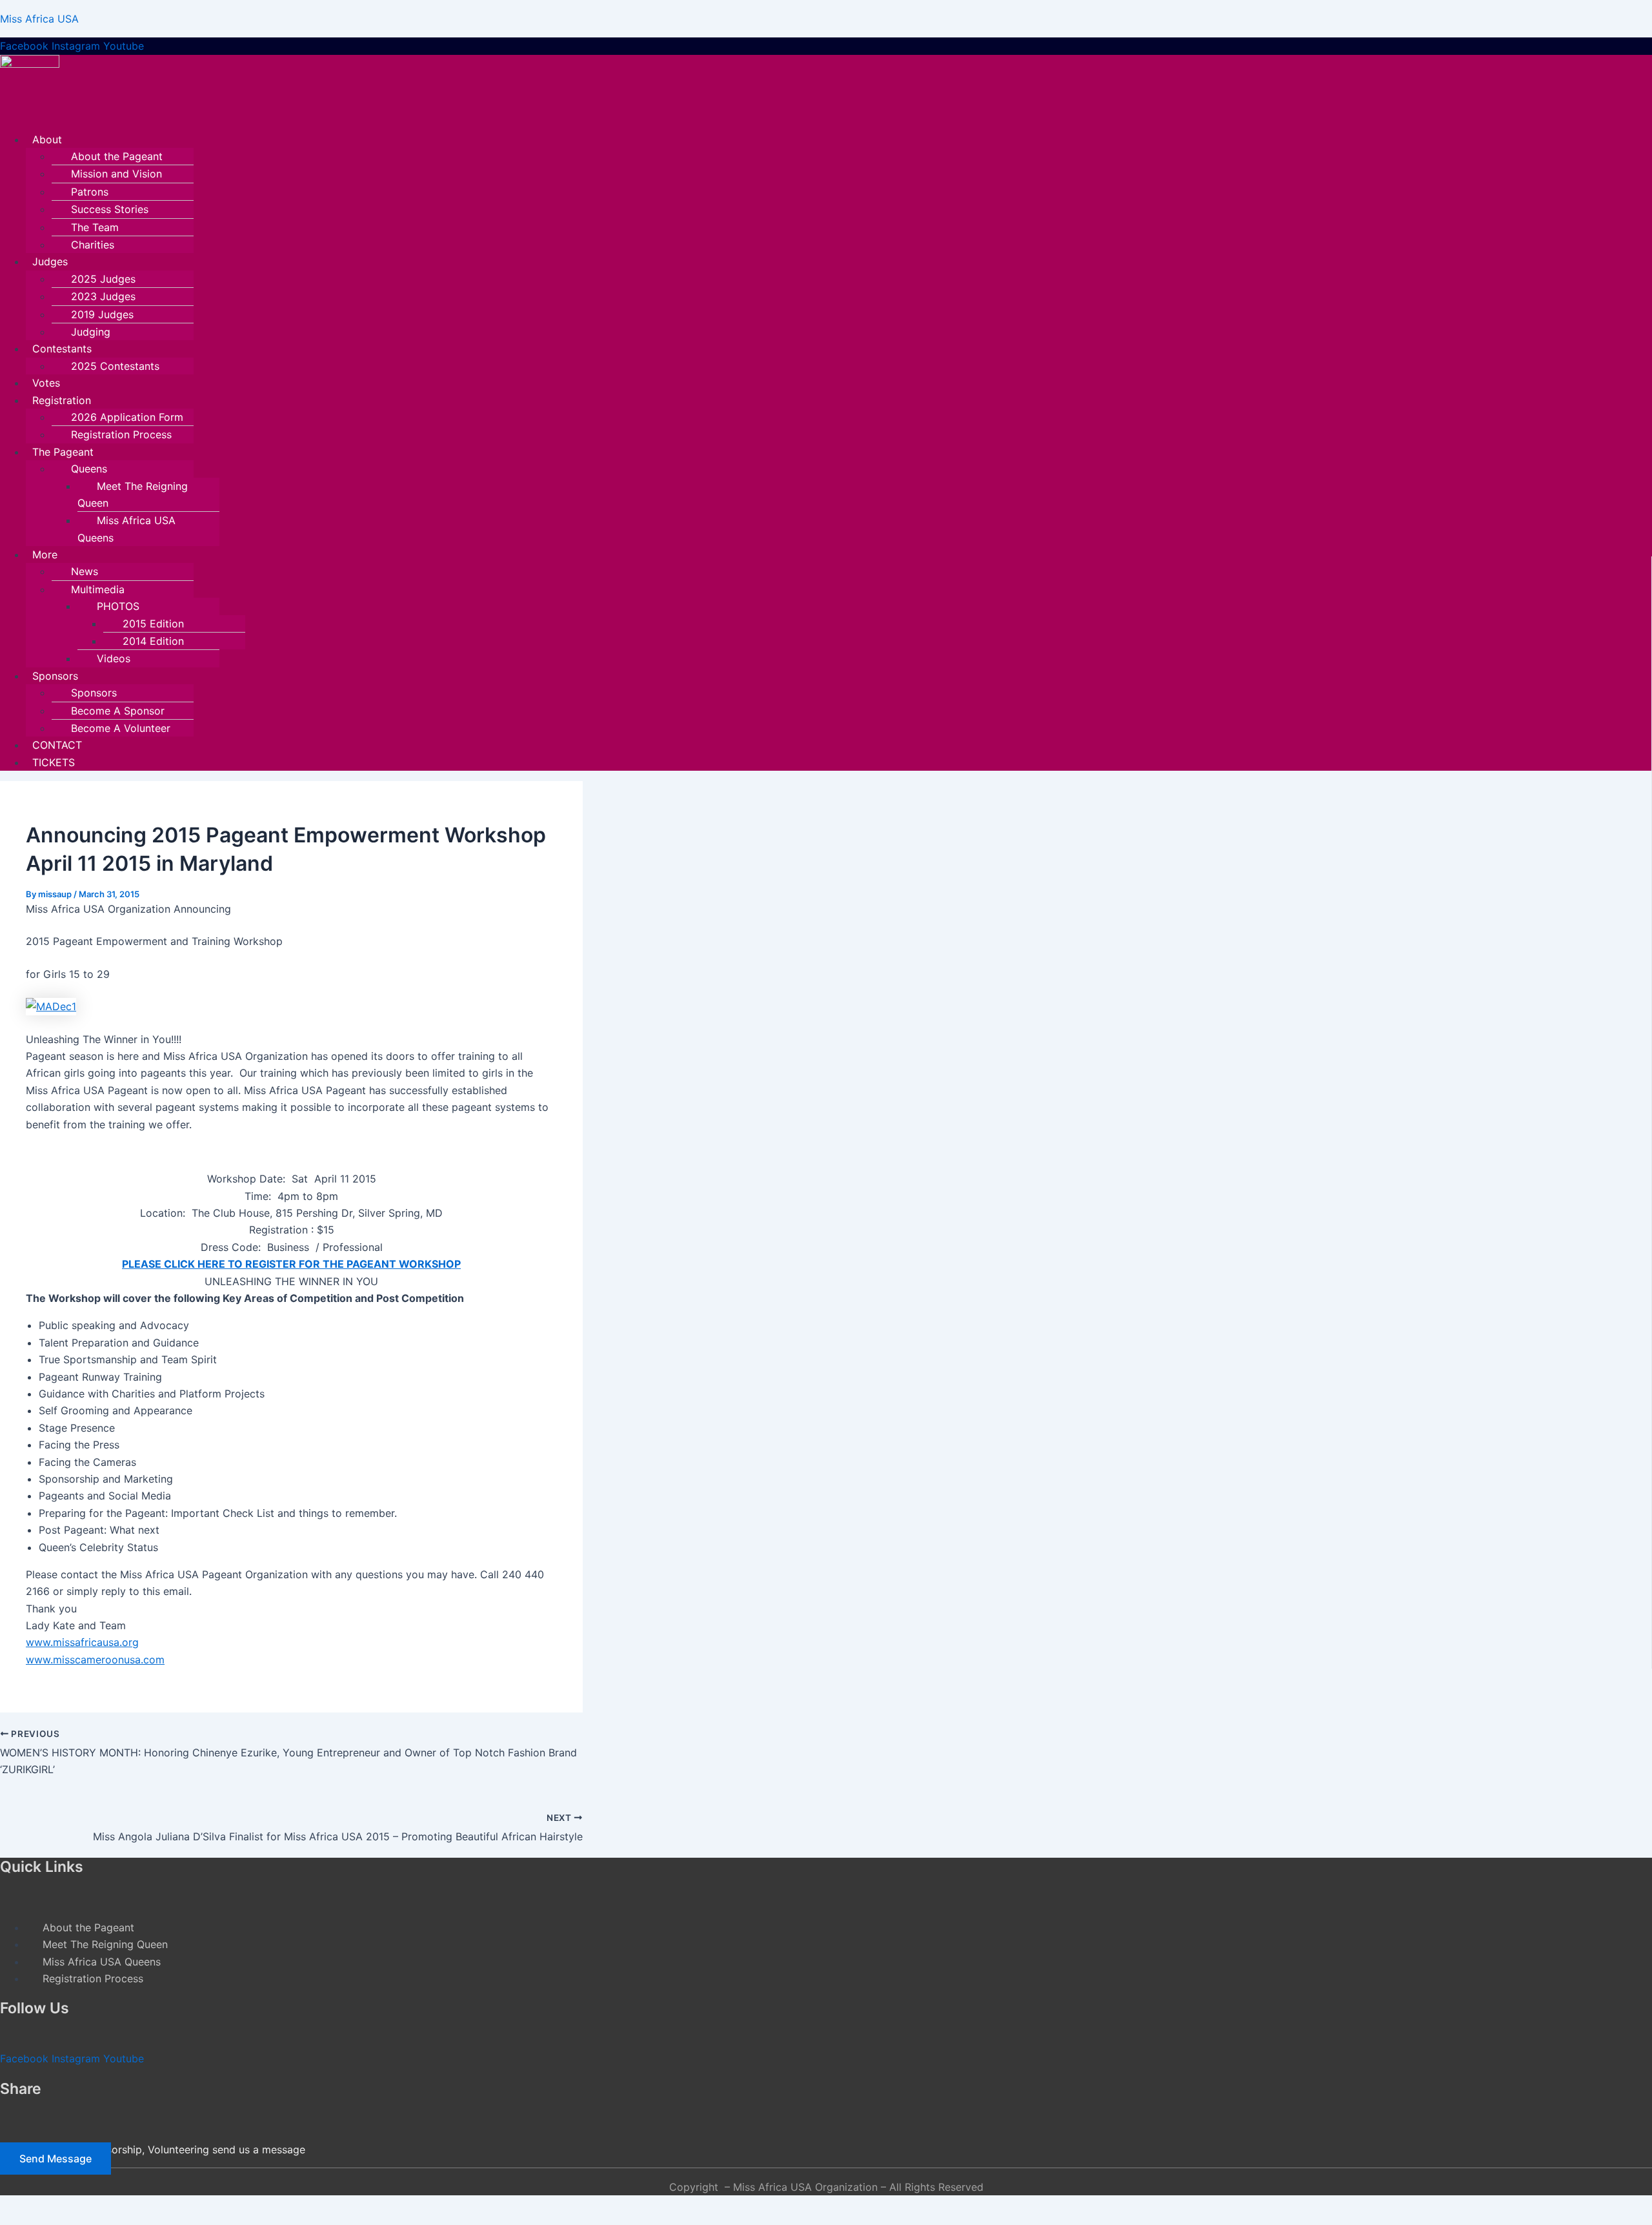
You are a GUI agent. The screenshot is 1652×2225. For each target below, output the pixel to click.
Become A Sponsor (118, 711)
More (45, 554)
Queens (89, 469)
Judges (50, 261)
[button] (682, 139)
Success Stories (110, 209)
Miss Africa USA (39, 19)
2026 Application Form (127, 417)
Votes (46, 383)
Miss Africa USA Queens (126, 529)
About (47, 139)
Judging (91, 332)
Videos (114, 658)
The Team (95, 227)
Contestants (62, 349)
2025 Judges (103, 279)
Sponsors (55, 676)
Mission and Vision (116, 174)
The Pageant (63, 452)
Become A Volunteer (121, 728)
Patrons (90, 192)
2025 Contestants (115, 366)
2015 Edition (153, 624)
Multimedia (98, 589)
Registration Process (121, 434)
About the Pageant (117, 156)
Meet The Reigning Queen (133, 494)
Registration (62, 400)
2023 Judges (103, 296)
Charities (93, 245)
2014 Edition (153, 641)
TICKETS (54, 762)
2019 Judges (102, 314)
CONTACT (57, 745)
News (85, 571)
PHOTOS (118, 606)
